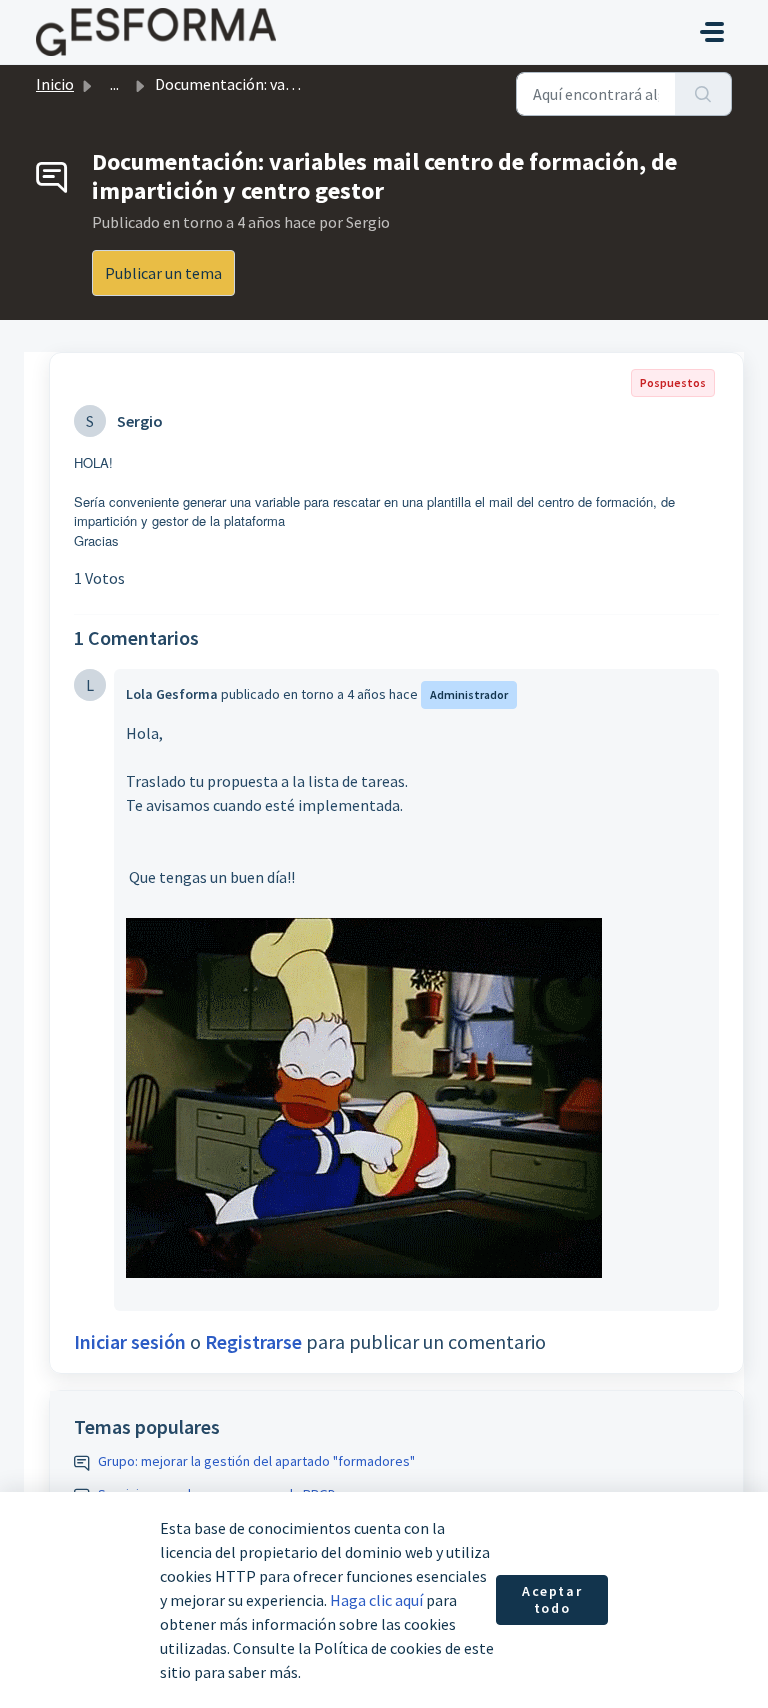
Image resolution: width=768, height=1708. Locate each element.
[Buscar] (703, 94)
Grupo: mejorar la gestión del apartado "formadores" (256, 1461)
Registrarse (253, 1341)
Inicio (55, 84)
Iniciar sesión (130, 1341)
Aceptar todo (552, 1600)
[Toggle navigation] (712, 32)
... (114, 84)
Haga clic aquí (376, 1600)
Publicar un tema (163, 273)
